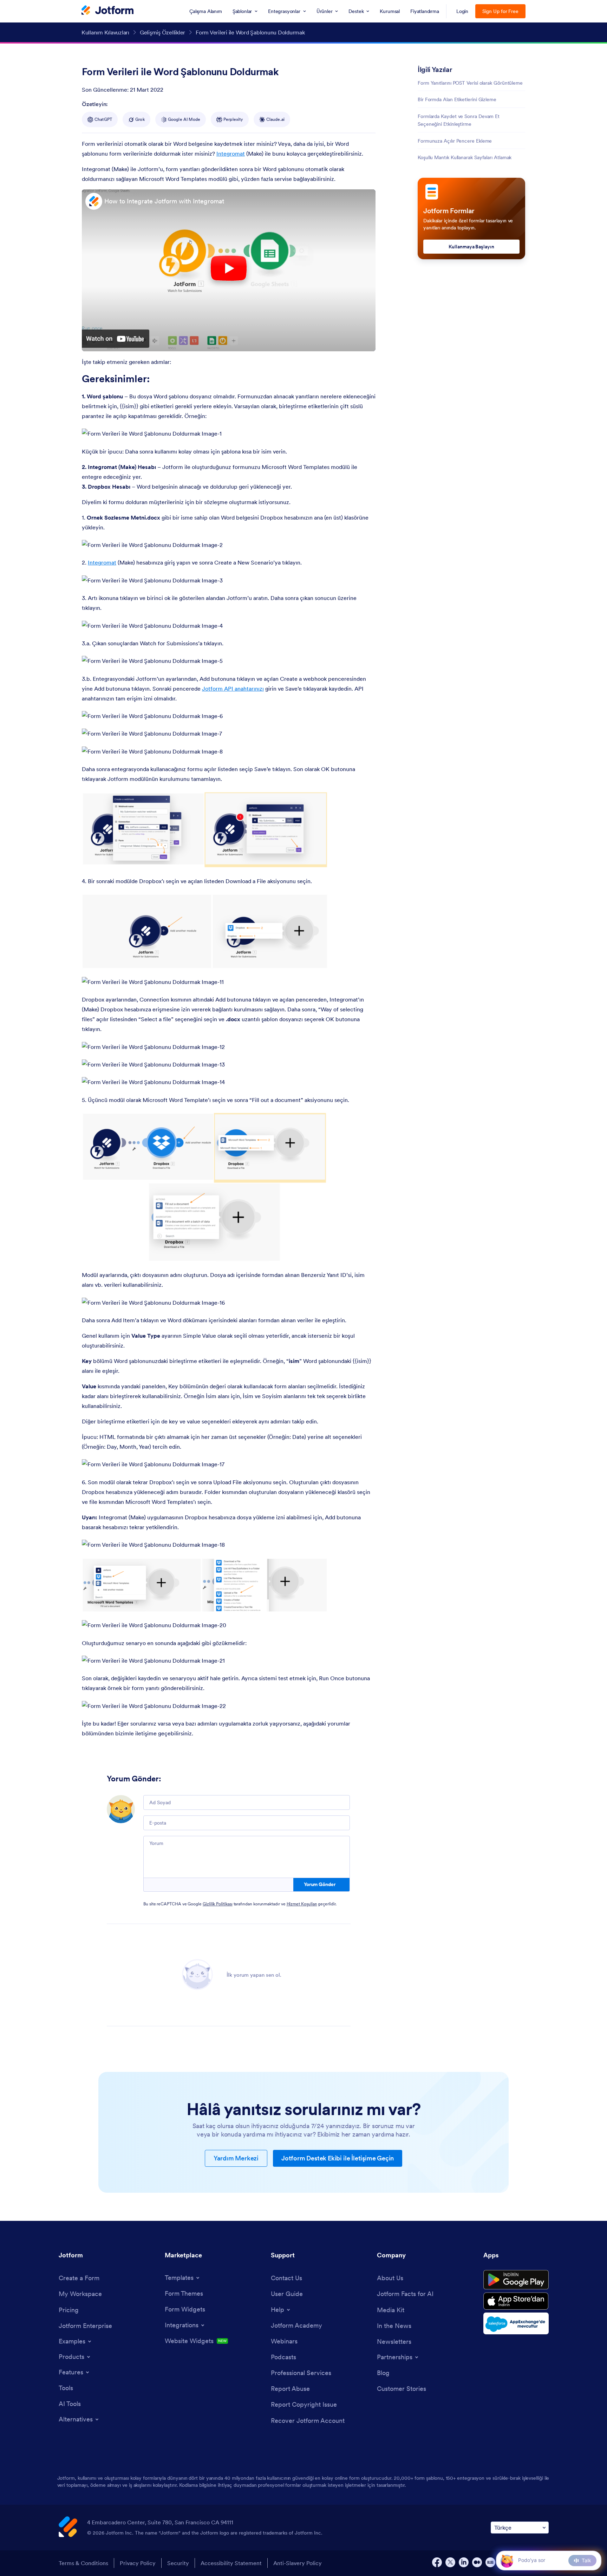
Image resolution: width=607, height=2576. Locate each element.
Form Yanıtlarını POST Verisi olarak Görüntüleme (470, 83)
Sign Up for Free (500, 11)
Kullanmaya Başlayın (471, 247)
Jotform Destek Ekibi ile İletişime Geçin (338, 2158)
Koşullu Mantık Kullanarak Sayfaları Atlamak (465, 157)
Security (178, 2563)
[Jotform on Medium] (477, 2562)
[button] (507, 2560)
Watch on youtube (116, 339)
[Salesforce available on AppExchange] (516, 2323)
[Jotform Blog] (490, 2562)
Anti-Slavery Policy (298, 2563)
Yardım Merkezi (236, 2158)
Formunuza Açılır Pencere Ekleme (455, 141)
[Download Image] (211, 428)
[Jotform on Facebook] (437, 2562)
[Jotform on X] (450, 2562)
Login (462, 11)
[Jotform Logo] (107, 11)
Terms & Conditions (83, 2563)
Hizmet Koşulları (302, 1904)
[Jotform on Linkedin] (464, 2562)
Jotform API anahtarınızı (233, 689)
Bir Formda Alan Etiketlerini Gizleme (457, 99)
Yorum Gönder (320, 1884)
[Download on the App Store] (516, 2301)
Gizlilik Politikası (218, 1904)
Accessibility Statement (231, 2563)
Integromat (231, 154)
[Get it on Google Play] (516, 2280)
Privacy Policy (138, 2563)
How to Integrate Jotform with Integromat (164, 201)
